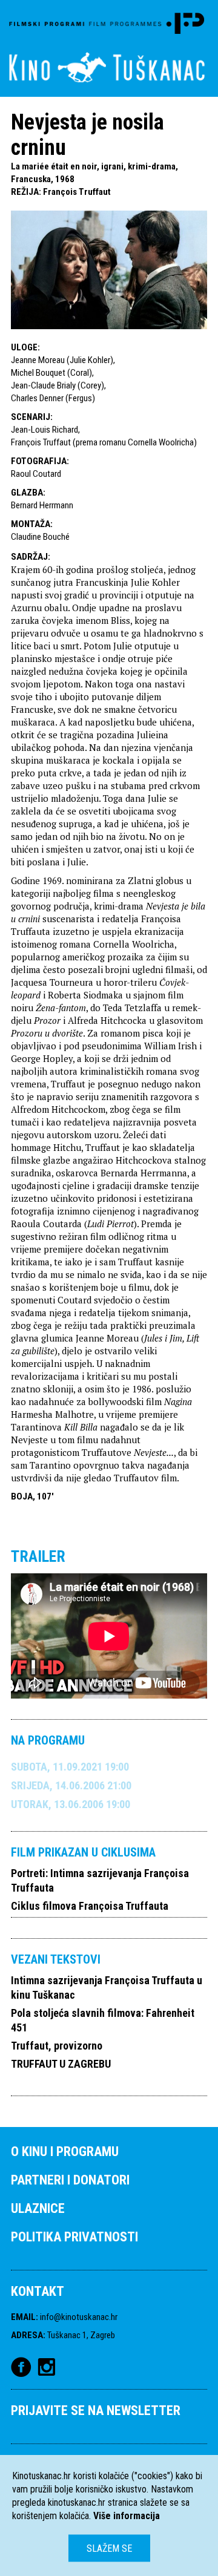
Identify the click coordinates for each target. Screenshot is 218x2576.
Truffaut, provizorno (57, 2046)
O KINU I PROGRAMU (65, 2152)
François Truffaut (77, 192)
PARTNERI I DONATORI (70, 2180)
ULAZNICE (38, 2208)
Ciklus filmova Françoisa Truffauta (90, 1906)
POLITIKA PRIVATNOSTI (74, 2237)
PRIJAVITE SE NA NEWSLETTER (96, 2410)
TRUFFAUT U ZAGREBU (61, 2064)
